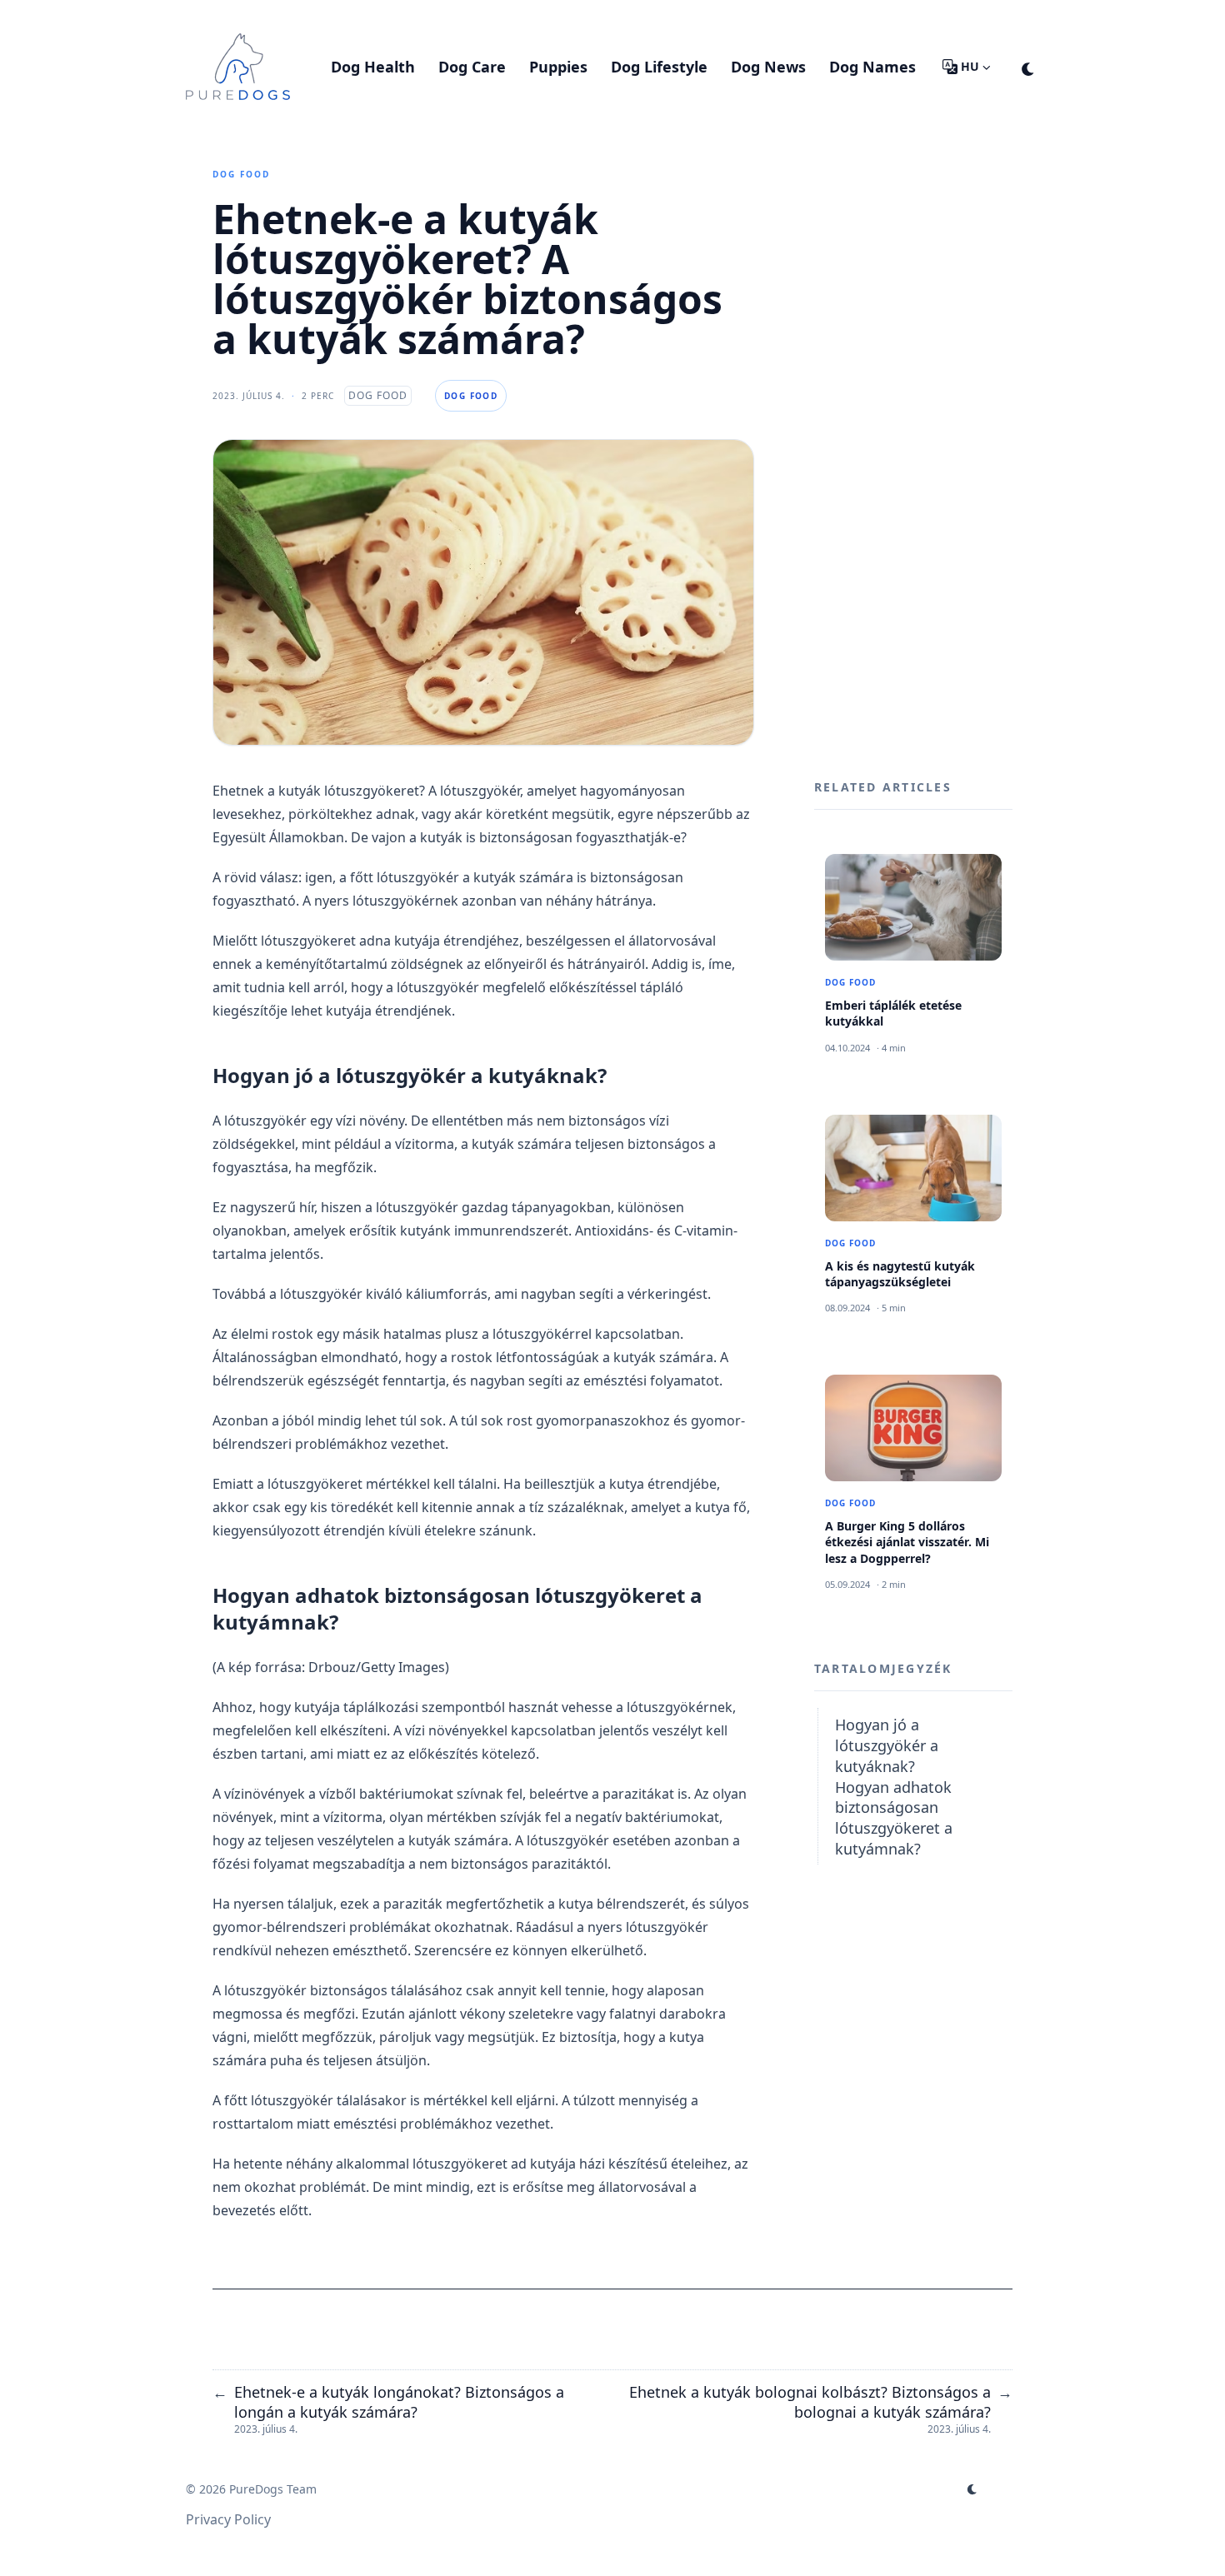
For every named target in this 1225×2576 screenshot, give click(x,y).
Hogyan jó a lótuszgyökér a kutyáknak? (887, 1745)
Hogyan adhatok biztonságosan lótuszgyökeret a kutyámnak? (894, 1817)
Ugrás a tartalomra (266, 15)
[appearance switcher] (1028, 67)
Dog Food (241, 174)
